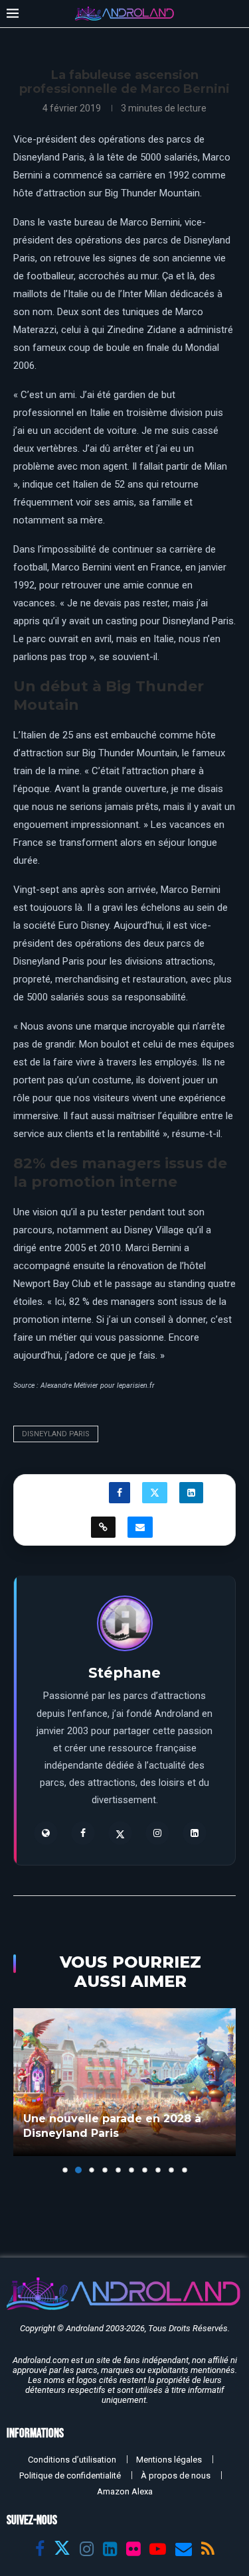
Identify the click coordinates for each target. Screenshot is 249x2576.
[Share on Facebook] (120, 1493)
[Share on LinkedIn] (191, 1493)
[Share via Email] (140, 1527)
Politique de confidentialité (70, 2475)
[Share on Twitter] (155, 1493)
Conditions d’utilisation (72, 2460)
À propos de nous (176, 2475)
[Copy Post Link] (103, 1527)
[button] (25, 2090)
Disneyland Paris (56, 1434)
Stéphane (124, 1673)
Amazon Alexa (125, 2491)
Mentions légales (169, 2460)
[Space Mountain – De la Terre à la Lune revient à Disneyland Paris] (124, 2082)
